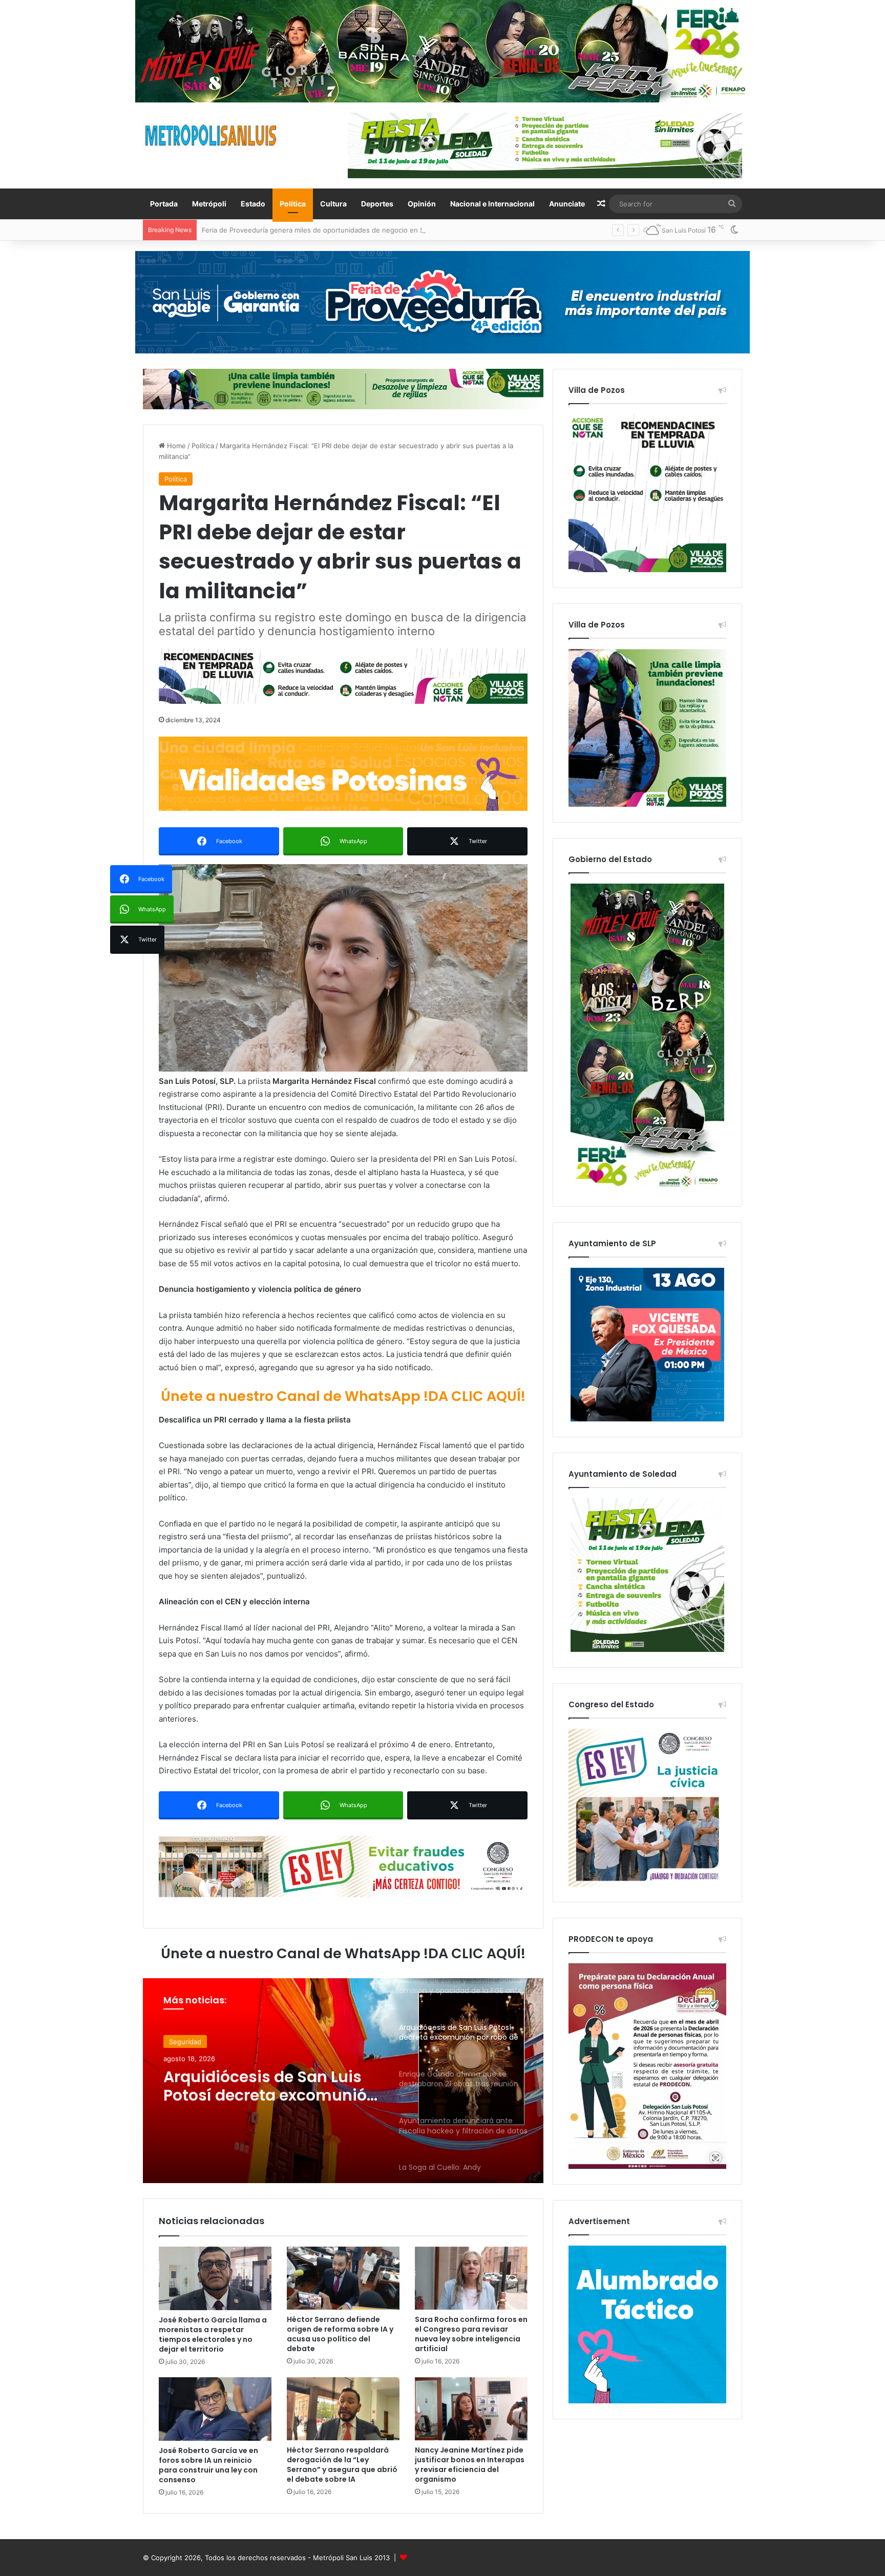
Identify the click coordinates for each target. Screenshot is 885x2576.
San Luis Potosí (193, 2041)
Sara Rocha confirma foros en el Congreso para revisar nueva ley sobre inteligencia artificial (471, 2334)
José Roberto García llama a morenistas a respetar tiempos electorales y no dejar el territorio (213, 2334)
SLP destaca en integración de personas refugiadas (284, 230)
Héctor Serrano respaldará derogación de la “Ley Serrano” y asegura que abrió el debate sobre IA (342, 2465)
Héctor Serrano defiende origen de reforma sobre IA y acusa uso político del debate (340, 2334)
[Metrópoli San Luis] (212, 135)
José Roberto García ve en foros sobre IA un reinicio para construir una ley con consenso (208, 2465)
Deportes (377, 204)
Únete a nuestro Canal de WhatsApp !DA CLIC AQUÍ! (343, 1396)
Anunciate (567, 204)
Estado (253, 204)
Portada (164, 204)
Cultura (333, 204)
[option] (343, 2081)
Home (175, 446)
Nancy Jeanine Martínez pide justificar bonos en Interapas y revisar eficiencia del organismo (470, 2465)
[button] (343, 968)
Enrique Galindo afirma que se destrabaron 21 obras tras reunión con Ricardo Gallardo (270, 2085)
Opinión (422, 204)
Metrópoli (209, 204)
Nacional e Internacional (492, 204)
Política (293, 204)
